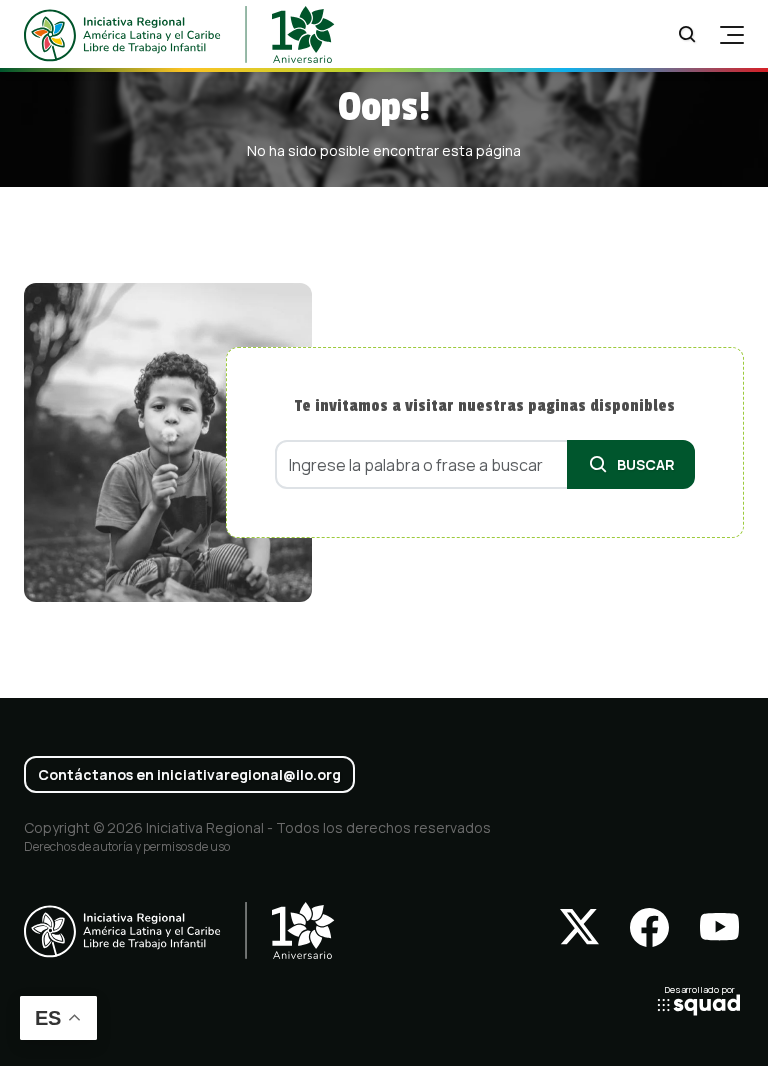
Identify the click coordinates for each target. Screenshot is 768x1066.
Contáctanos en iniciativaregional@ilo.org (189, 774)
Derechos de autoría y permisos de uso (127, 846)
